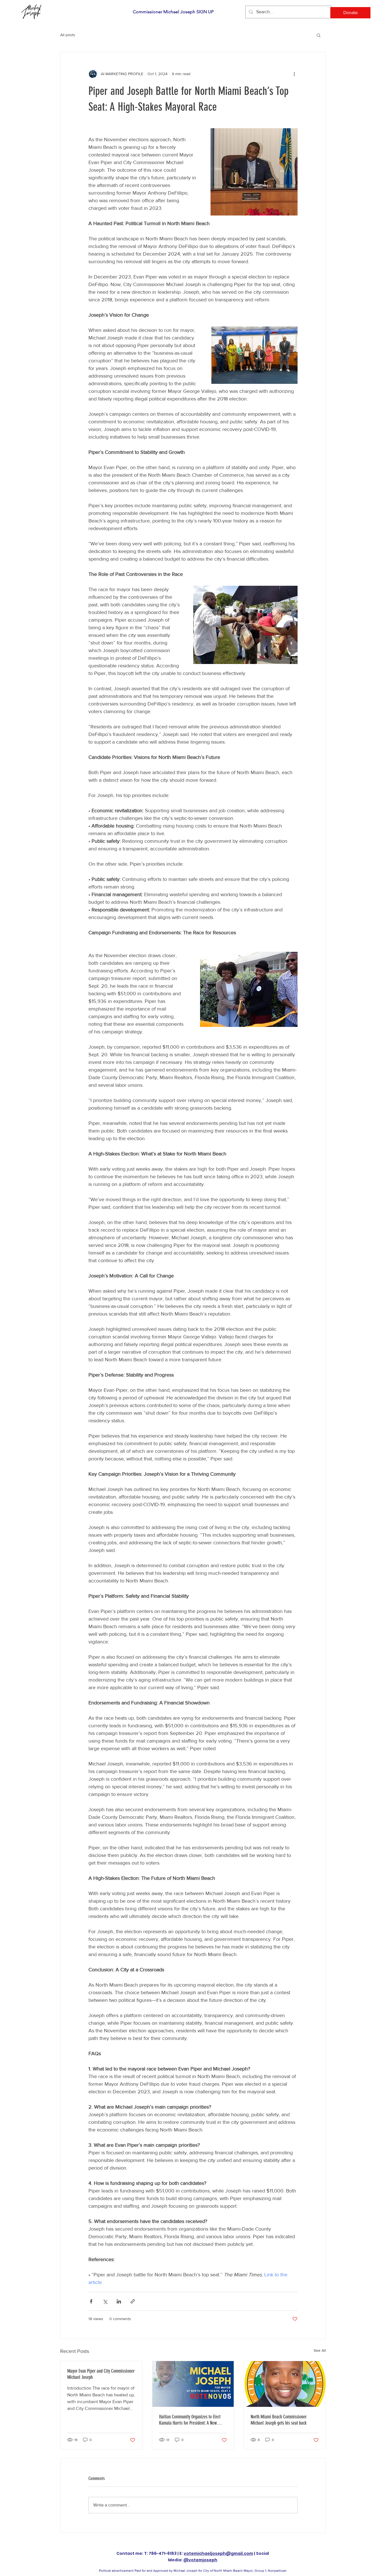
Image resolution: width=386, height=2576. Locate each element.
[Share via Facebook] (91, 2301)
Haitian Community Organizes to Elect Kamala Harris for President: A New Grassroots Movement (190, 2420)
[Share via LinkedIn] (119, 2301)
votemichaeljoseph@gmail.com (218, 2553)
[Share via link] (133, 2301)
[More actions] (294, 74)
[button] (319, 35)
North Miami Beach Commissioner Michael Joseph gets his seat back (279, 2420)
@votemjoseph (200, 2560)
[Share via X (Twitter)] (105, 2301)
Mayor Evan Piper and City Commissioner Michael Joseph (101, 2374)
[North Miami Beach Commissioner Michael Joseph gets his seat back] (285, 2384)
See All (320, 2350)
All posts (68, 35)
